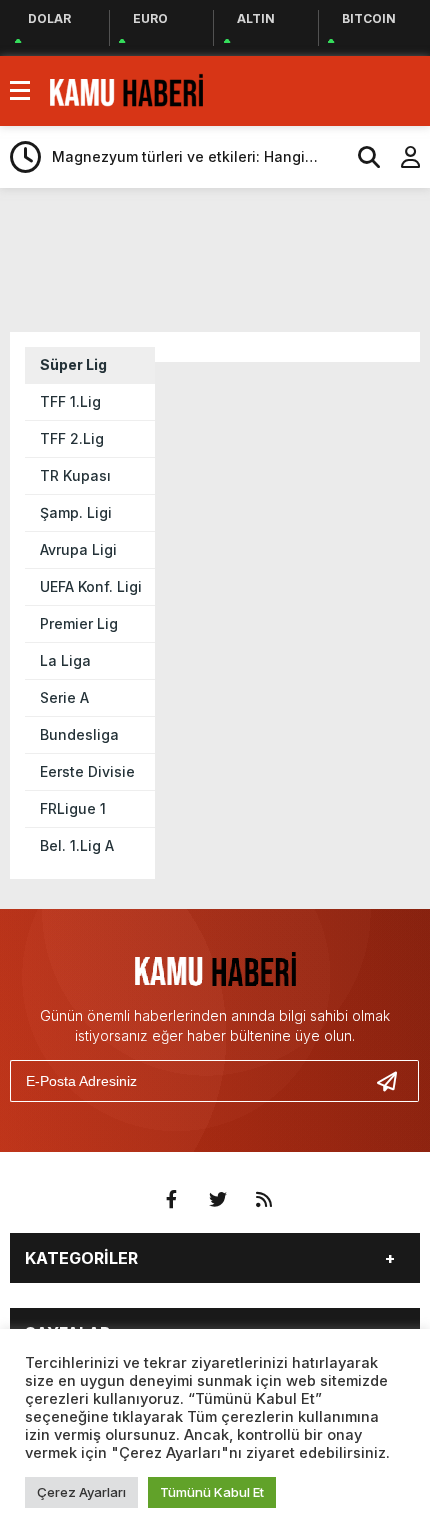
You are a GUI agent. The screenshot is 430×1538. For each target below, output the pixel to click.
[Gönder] (395, 1081)
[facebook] (172, 1200)
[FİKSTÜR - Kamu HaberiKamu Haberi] (126, 89)
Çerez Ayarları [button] (81, 1492)
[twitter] (218, 1200)
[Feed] (264, 1200)
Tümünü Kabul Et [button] (212, 1492)
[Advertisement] (220, 258)
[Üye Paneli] (400, 157)
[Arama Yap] (360, 157)
